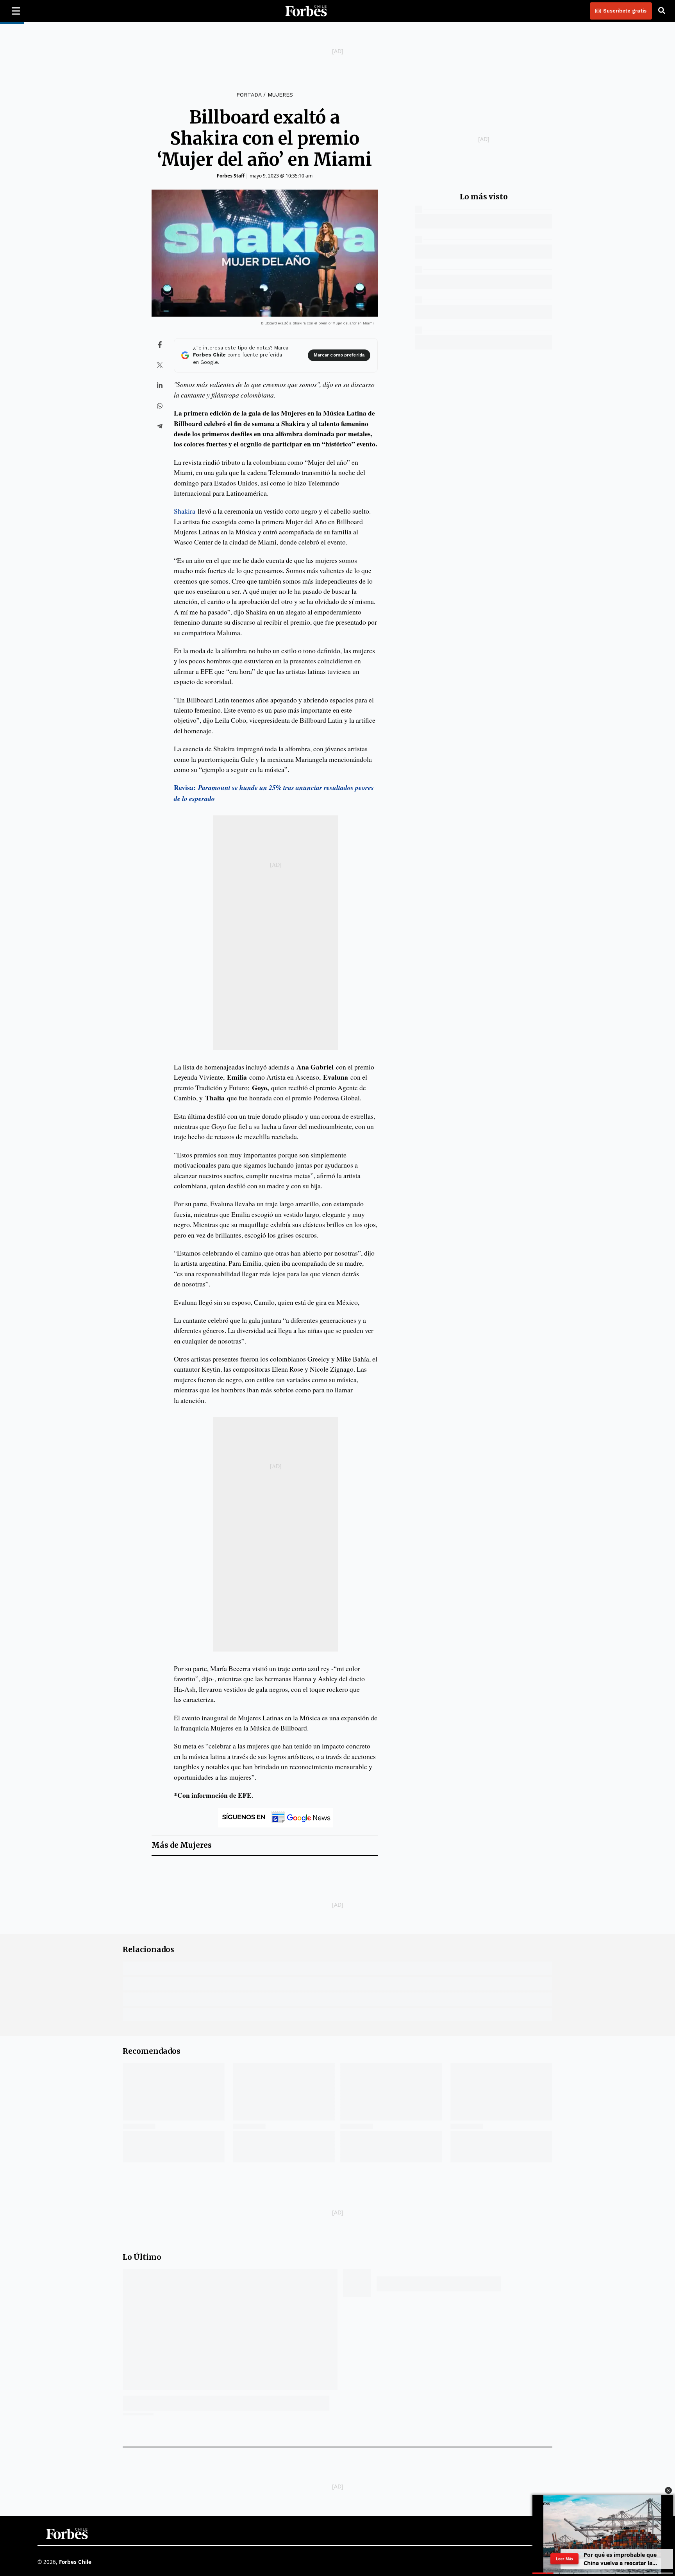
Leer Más (564, 2559)
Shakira (185, 511)
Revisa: (185, 787)
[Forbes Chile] (306, 11)
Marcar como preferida (339, 355)
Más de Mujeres (182, 1845)
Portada (249, 95)
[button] (668, 2490)
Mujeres (280, 95)
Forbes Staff (231, 176)
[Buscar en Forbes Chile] (662, 11)
